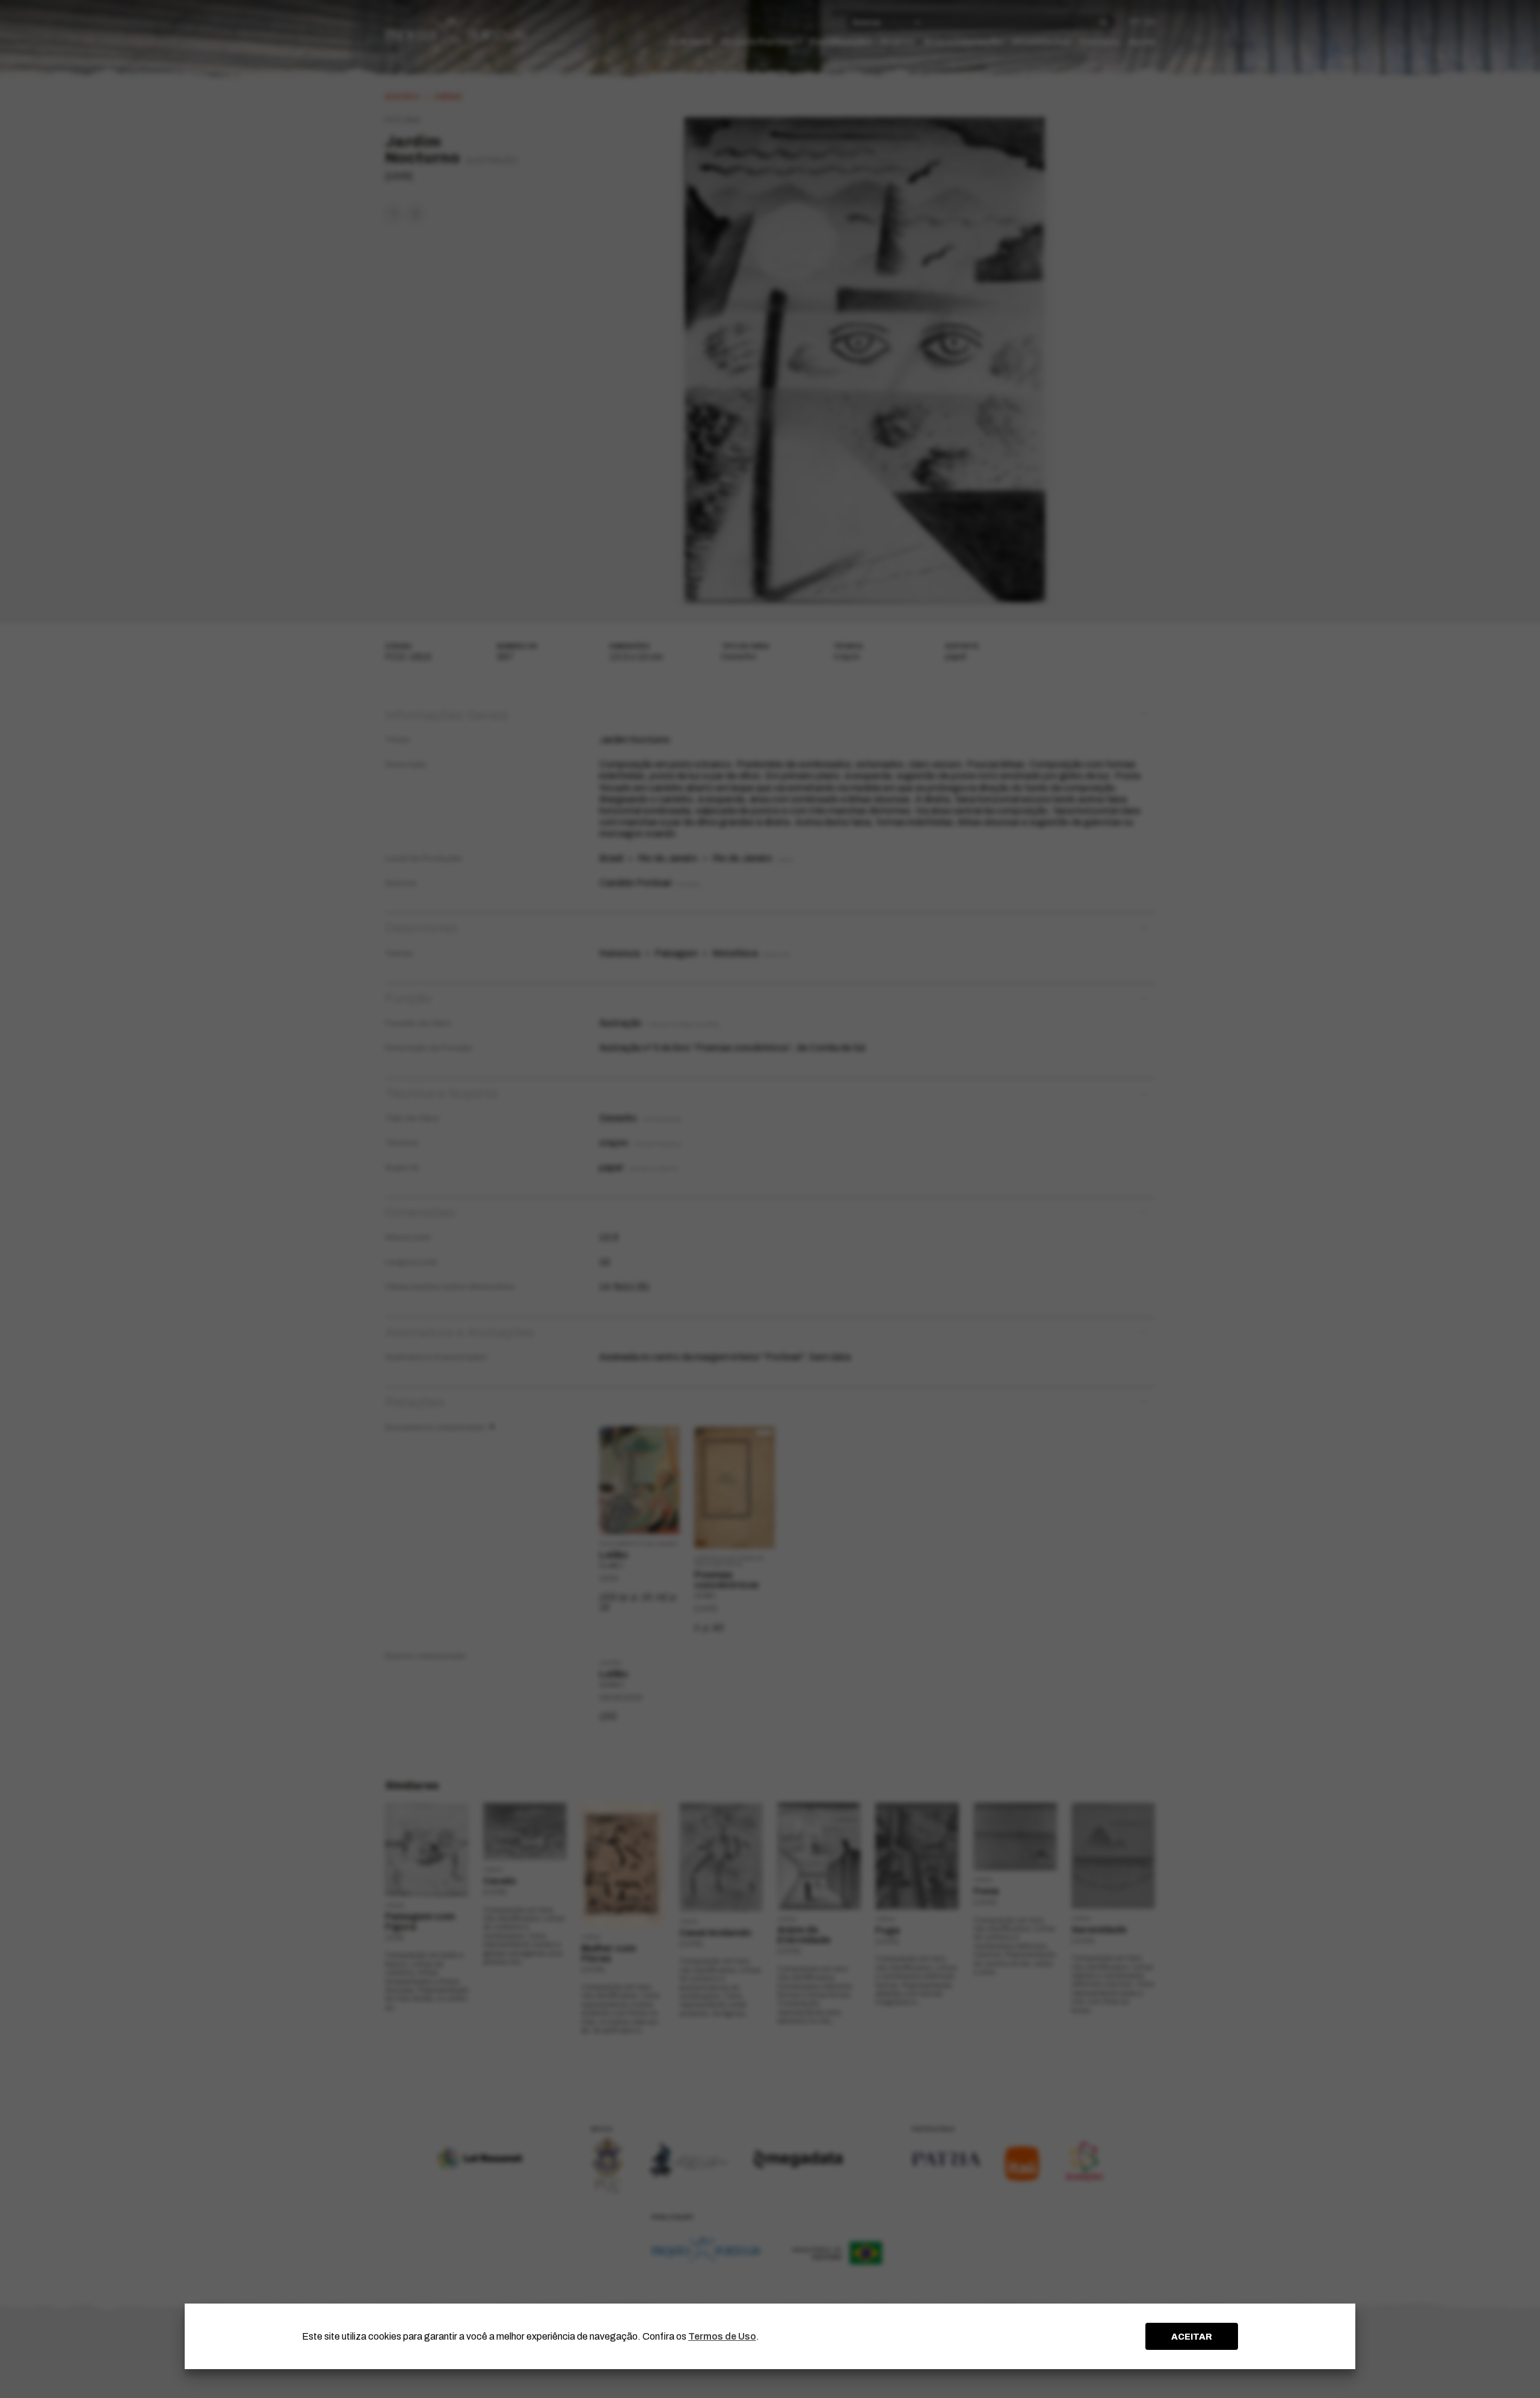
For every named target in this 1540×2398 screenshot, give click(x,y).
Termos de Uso (722, 2336)
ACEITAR (1192, 2337)
